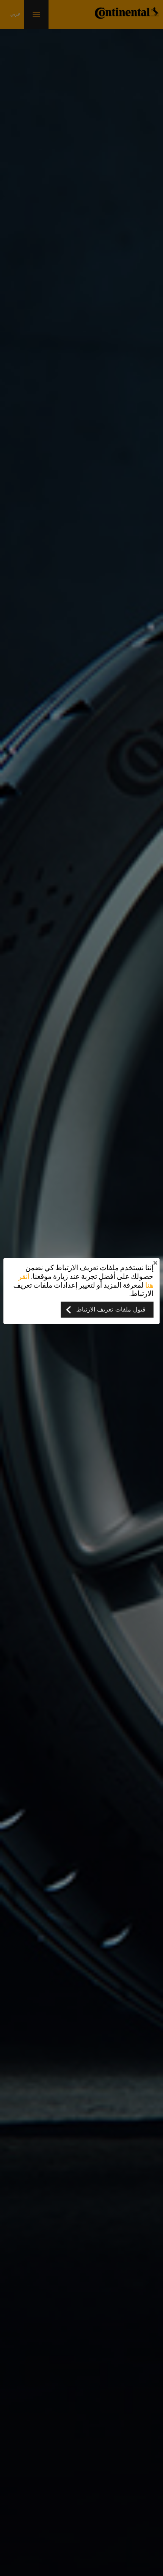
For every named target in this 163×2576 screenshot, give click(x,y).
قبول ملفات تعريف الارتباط (111, 1310)
